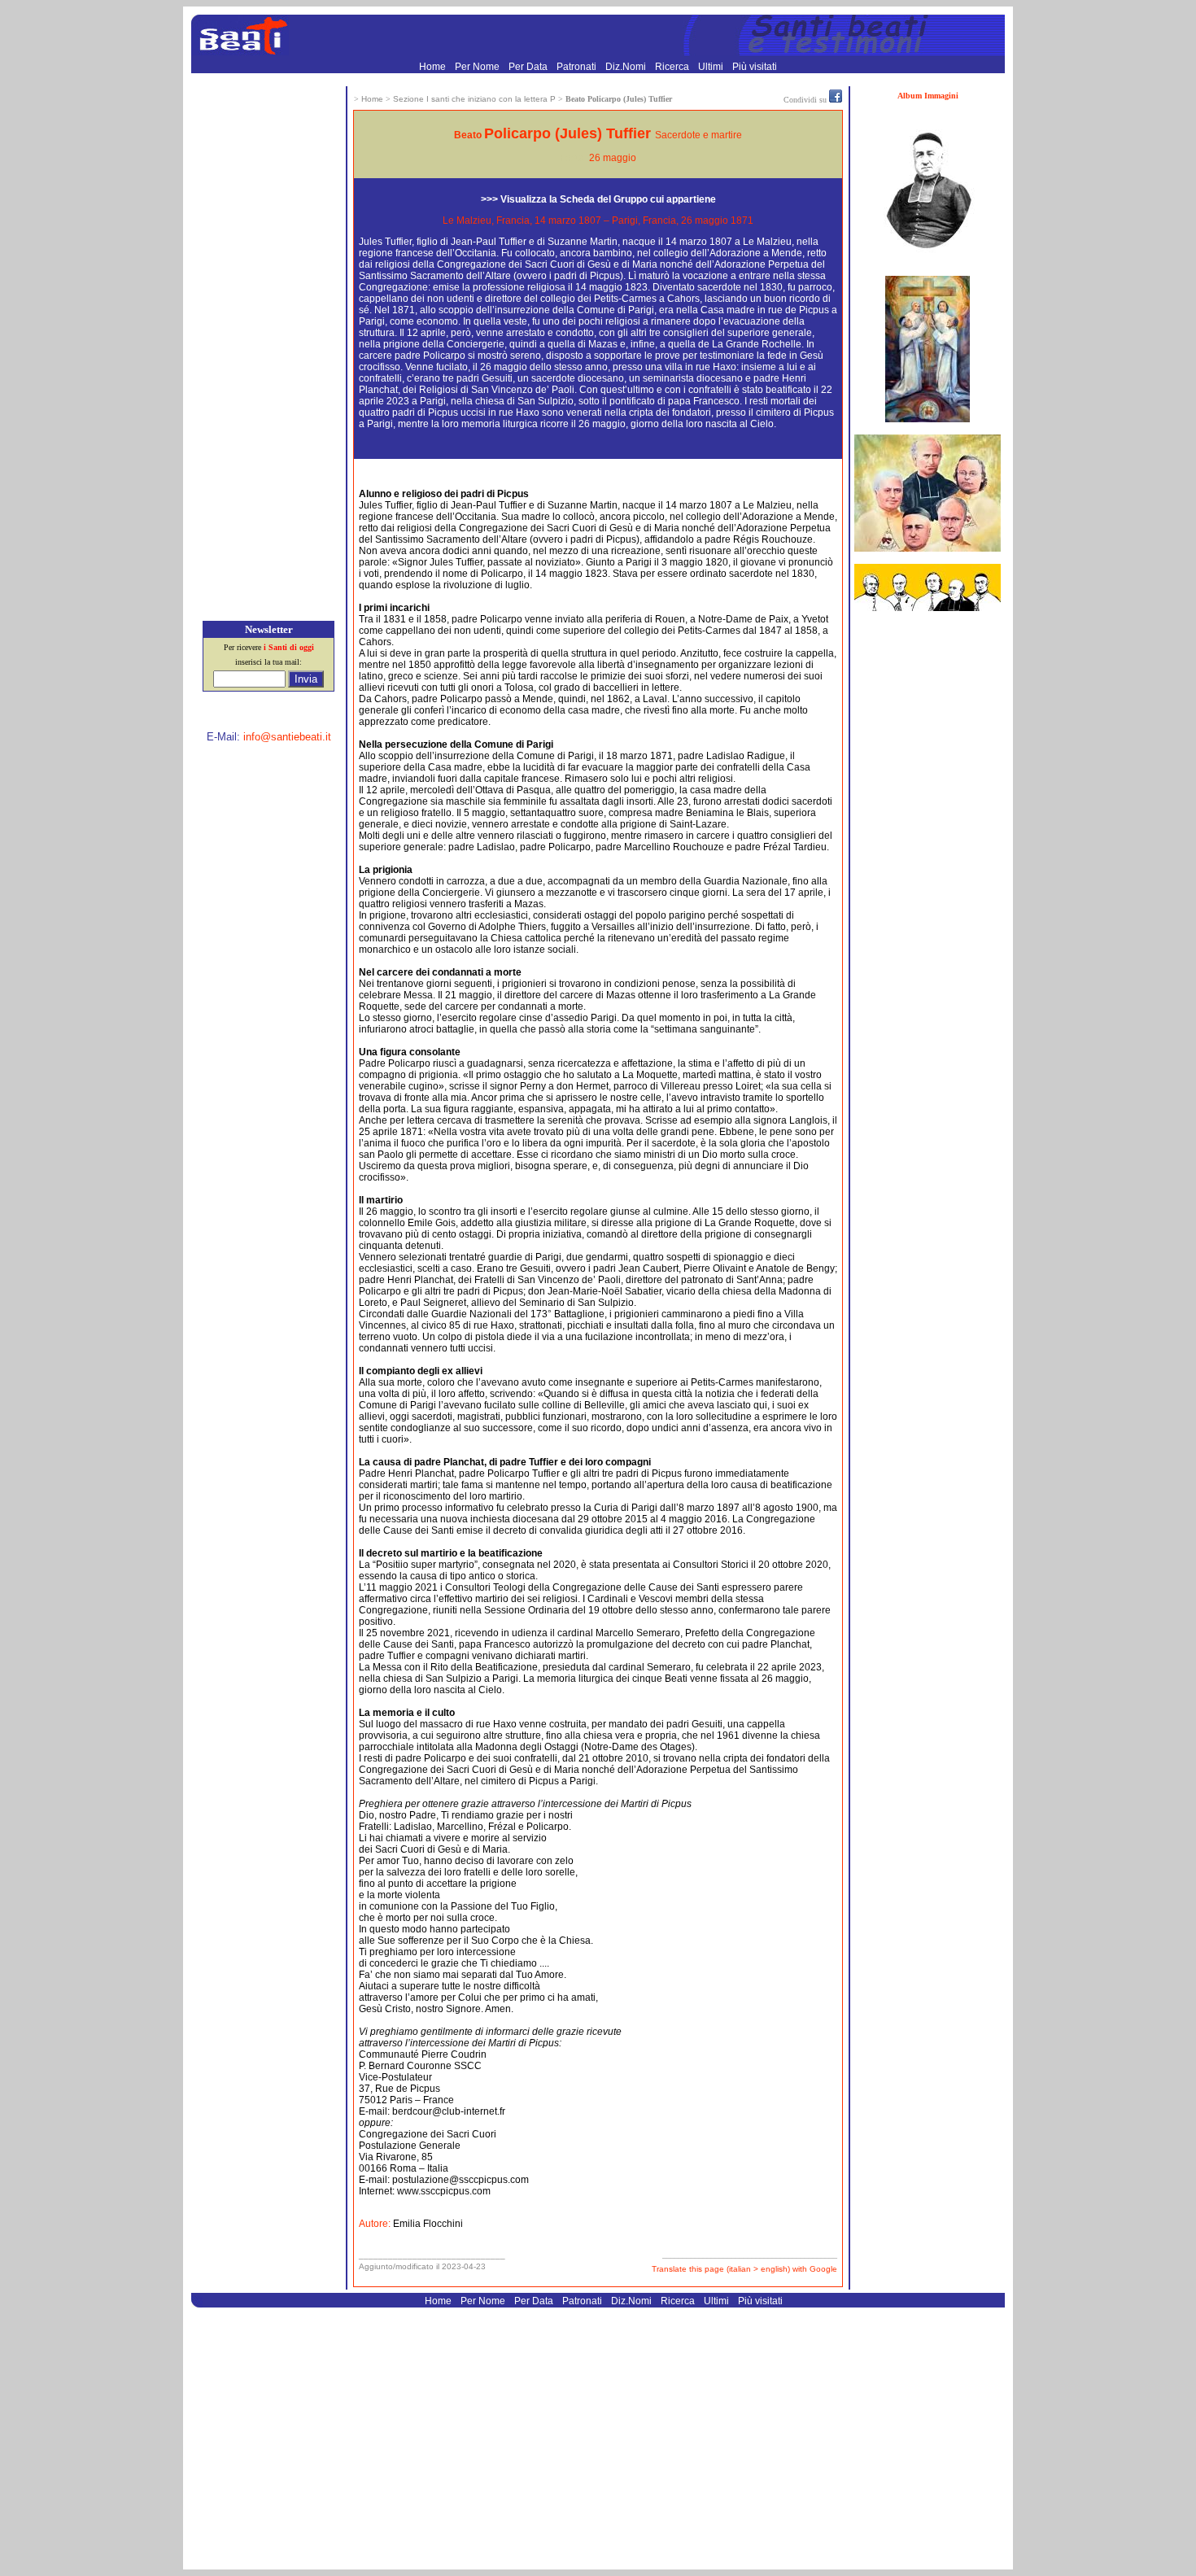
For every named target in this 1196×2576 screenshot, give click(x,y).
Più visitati (755, 67)
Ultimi (712, 67)
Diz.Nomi (627, 67)
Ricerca (673, 67)
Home (434, 67)
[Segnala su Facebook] (836, 99)
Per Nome (478, 67)
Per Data (529, 67)
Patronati (578, 67)
